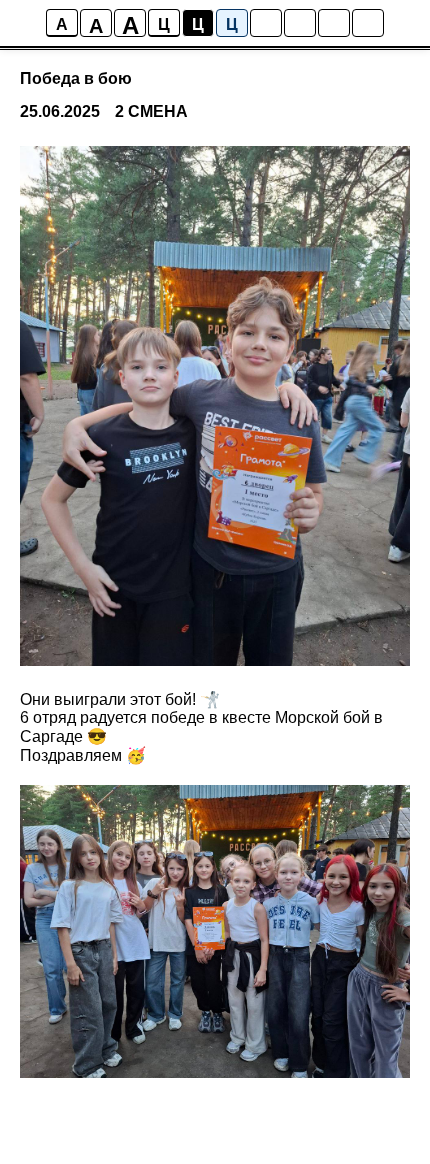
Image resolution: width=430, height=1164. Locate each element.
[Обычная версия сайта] (368, 23)
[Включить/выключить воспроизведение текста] (300, 23)
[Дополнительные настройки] (334, 23)
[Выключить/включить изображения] (266, 23)
